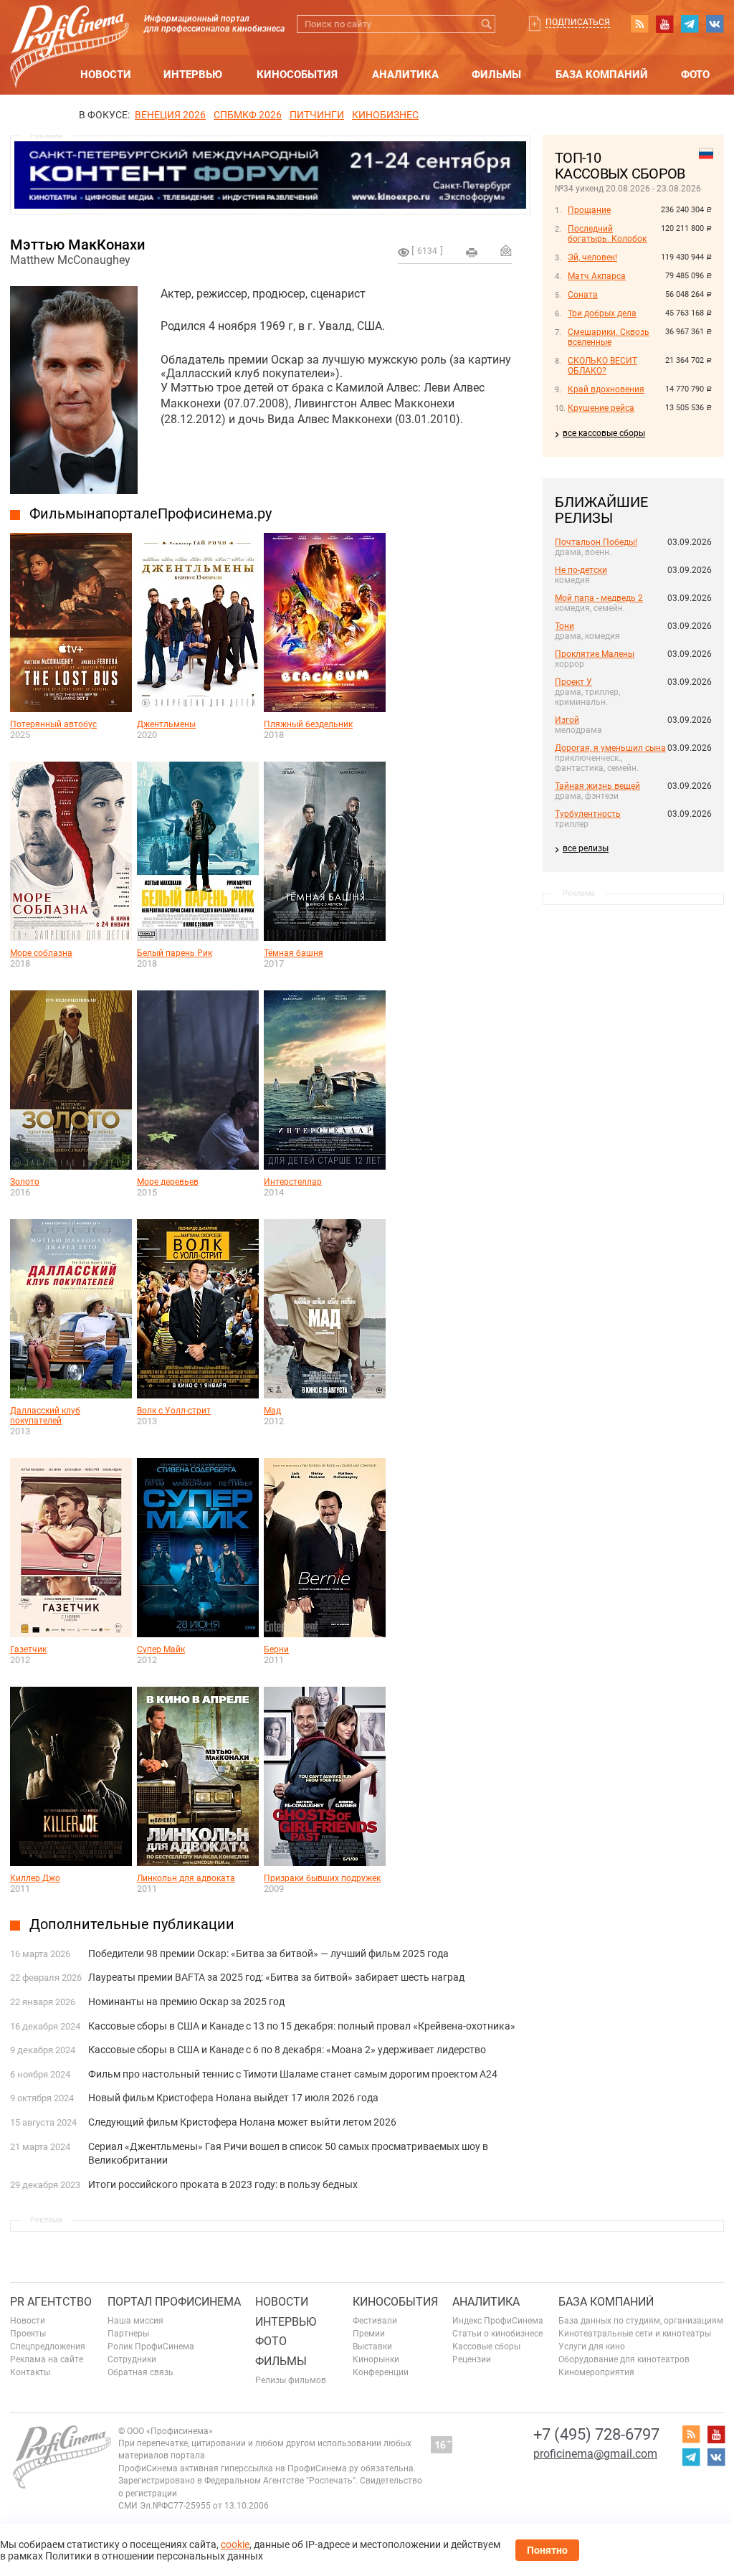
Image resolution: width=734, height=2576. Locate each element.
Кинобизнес (385, 115)
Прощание (589, 210)
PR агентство (51, 2302)
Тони (564, 626)
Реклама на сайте (47, 2359)
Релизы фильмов (291, 2380)
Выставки (372, 2347)
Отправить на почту (506, 250)
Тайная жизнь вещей (597, 786)
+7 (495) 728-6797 (596, 2434)
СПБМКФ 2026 (248, 115)
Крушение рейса (601, 408)
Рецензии (472, 2359)
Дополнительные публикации (132, 1924)
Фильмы (496, 75)
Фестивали (375, 2321)
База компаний (602, 75)
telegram (690, 24)
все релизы (586, 848)
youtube (664, 24)
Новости (106, 75)
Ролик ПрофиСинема (151, 2347)
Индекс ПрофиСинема (498, 2321)
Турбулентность (588, 814)
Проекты (28, 2334)
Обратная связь (140, 2372)
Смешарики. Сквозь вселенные (609, 337)
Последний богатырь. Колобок (607, 234)
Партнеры (128, 2334)
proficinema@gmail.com (595, 2454)
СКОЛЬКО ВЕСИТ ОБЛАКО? (602, 366)
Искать (486, 24)
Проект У (573, 682)
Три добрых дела (602, 313)
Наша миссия (135, 2321)
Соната (583, 295)
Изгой (567, 720)
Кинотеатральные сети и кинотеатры (635, 2334)
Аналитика (405, 75)
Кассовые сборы (486, 2347)
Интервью (193, 75)
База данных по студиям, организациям (641, 2321)
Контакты (30, 2372)
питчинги (317, 115)
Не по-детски (581, 570)
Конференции (381, 2372)
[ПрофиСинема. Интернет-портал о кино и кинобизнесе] (70, 30)
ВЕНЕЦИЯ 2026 (170, 115)
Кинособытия (297, 75)
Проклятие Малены (595, 654)
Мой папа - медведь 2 (599, 598)
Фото (695, 75)
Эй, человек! (592, 257)
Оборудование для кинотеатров (624, 2359)
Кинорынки (376, 2359)
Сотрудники (132, 2359)
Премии (369, 2334)
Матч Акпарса (597, 276)
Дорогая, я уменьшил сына (610, 748)
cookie (235, 2544)
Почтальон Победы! (596, 542)
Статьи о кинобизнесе (497, 2334)
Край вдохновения (606, 389)
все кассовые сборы (604, 433)
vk (715, 24)
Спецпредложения (48, 2347)
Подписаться (578, 22)
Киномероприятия (596, 2372)
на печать (472, 252)
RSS (639, 24)
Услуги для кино (592, 2347)
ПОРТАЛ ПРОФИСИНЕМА (174, 2302)
